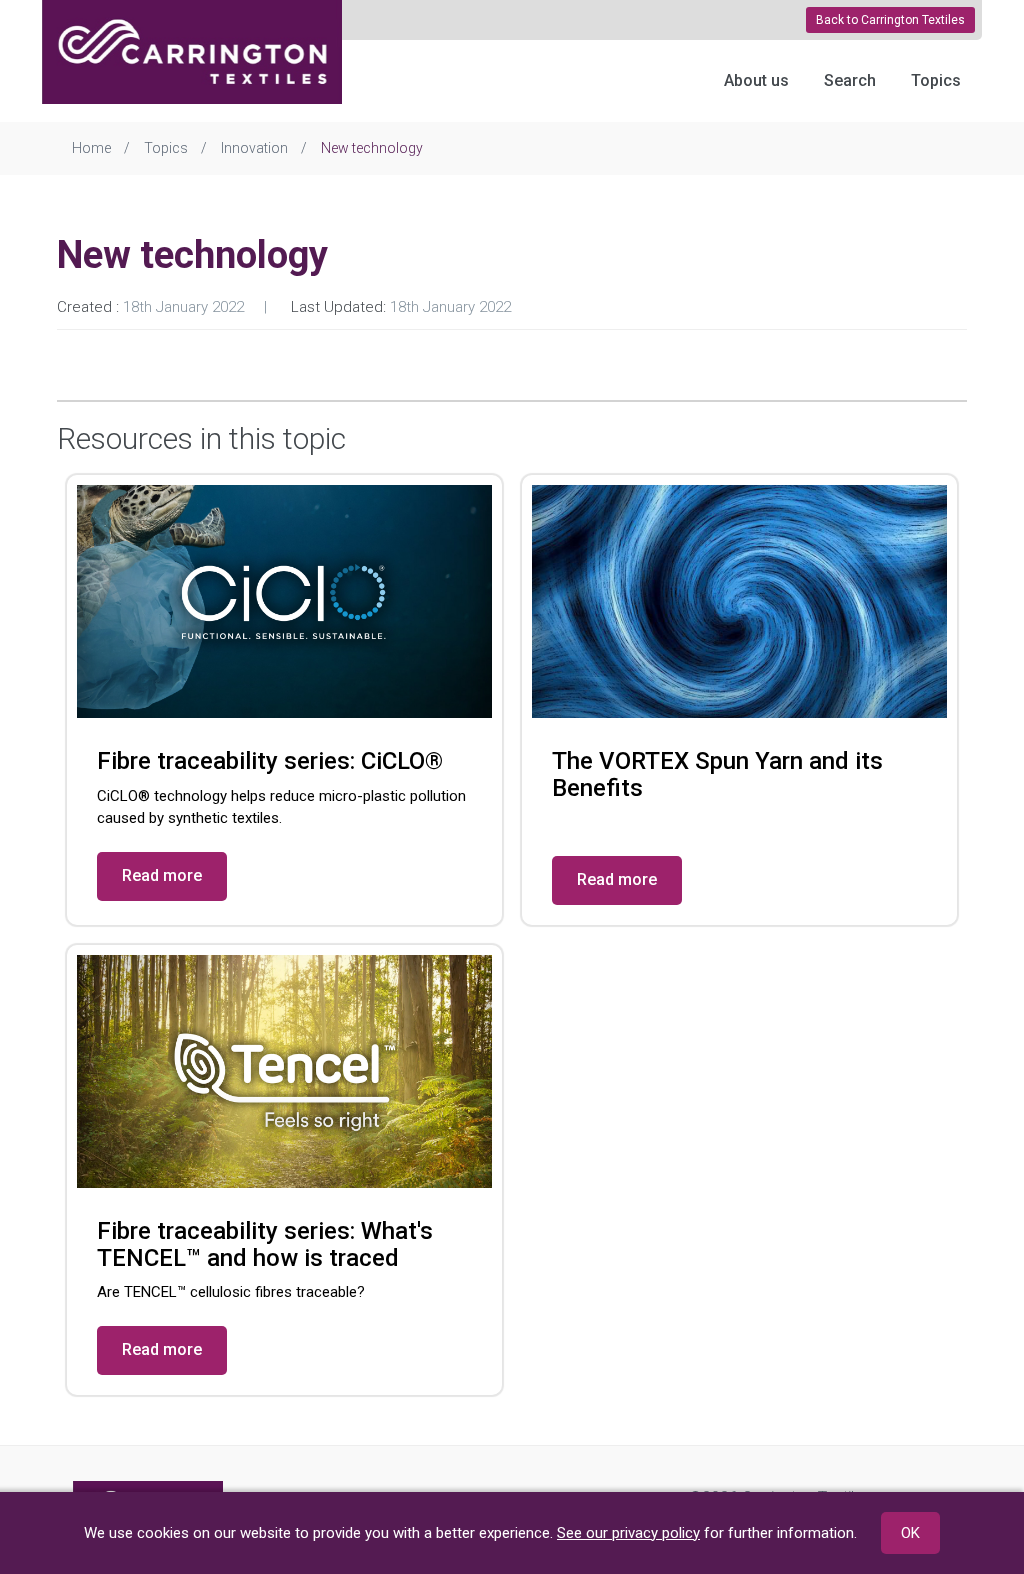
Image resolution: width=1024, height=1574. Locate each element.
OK (910, 1533)
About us (756, 80)
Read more (162, 875)
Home (91, 148)
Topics (936, 80)
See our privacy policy (628, 1533)
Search (850, 80)
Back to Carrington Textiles (890, 20)
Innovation (254, 148)
